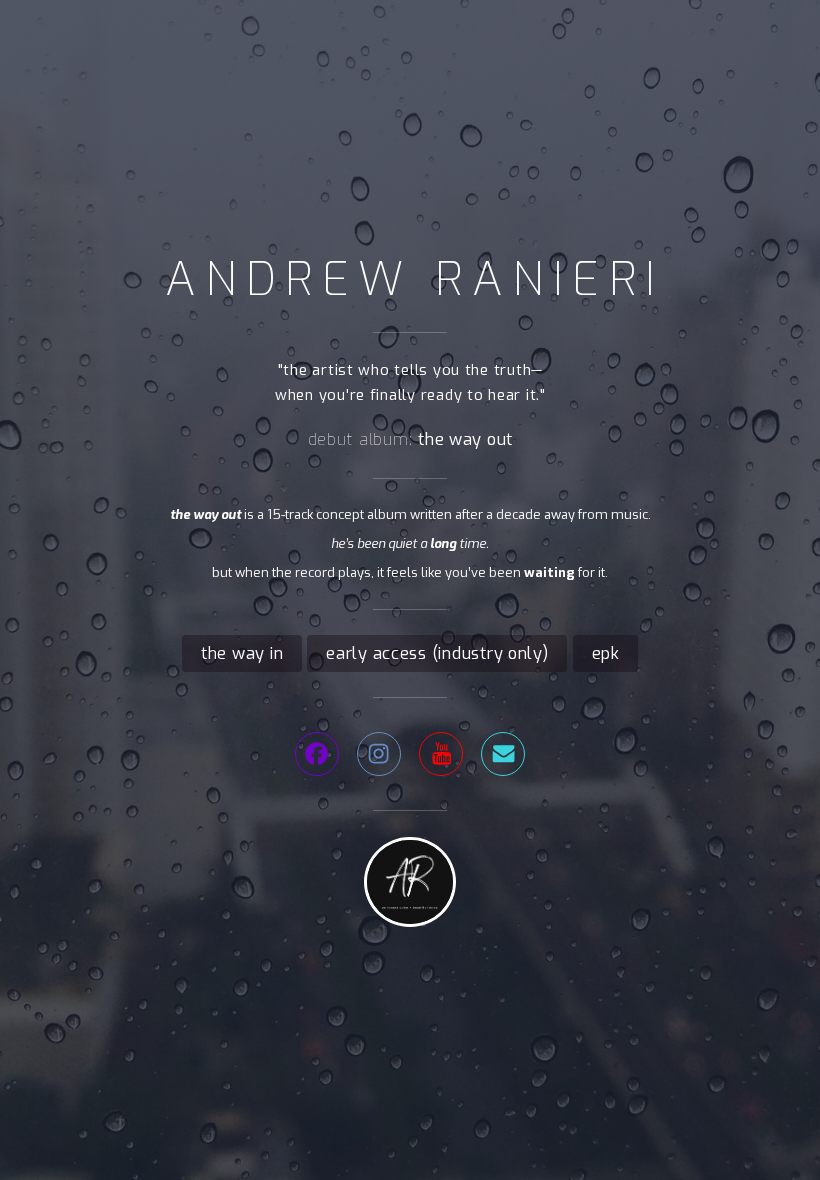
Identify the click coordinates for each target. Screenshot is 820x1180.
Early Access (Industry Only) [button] (437, 653)
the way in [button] (242, 653)
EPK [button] (606, 653)
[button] (317, 754)
